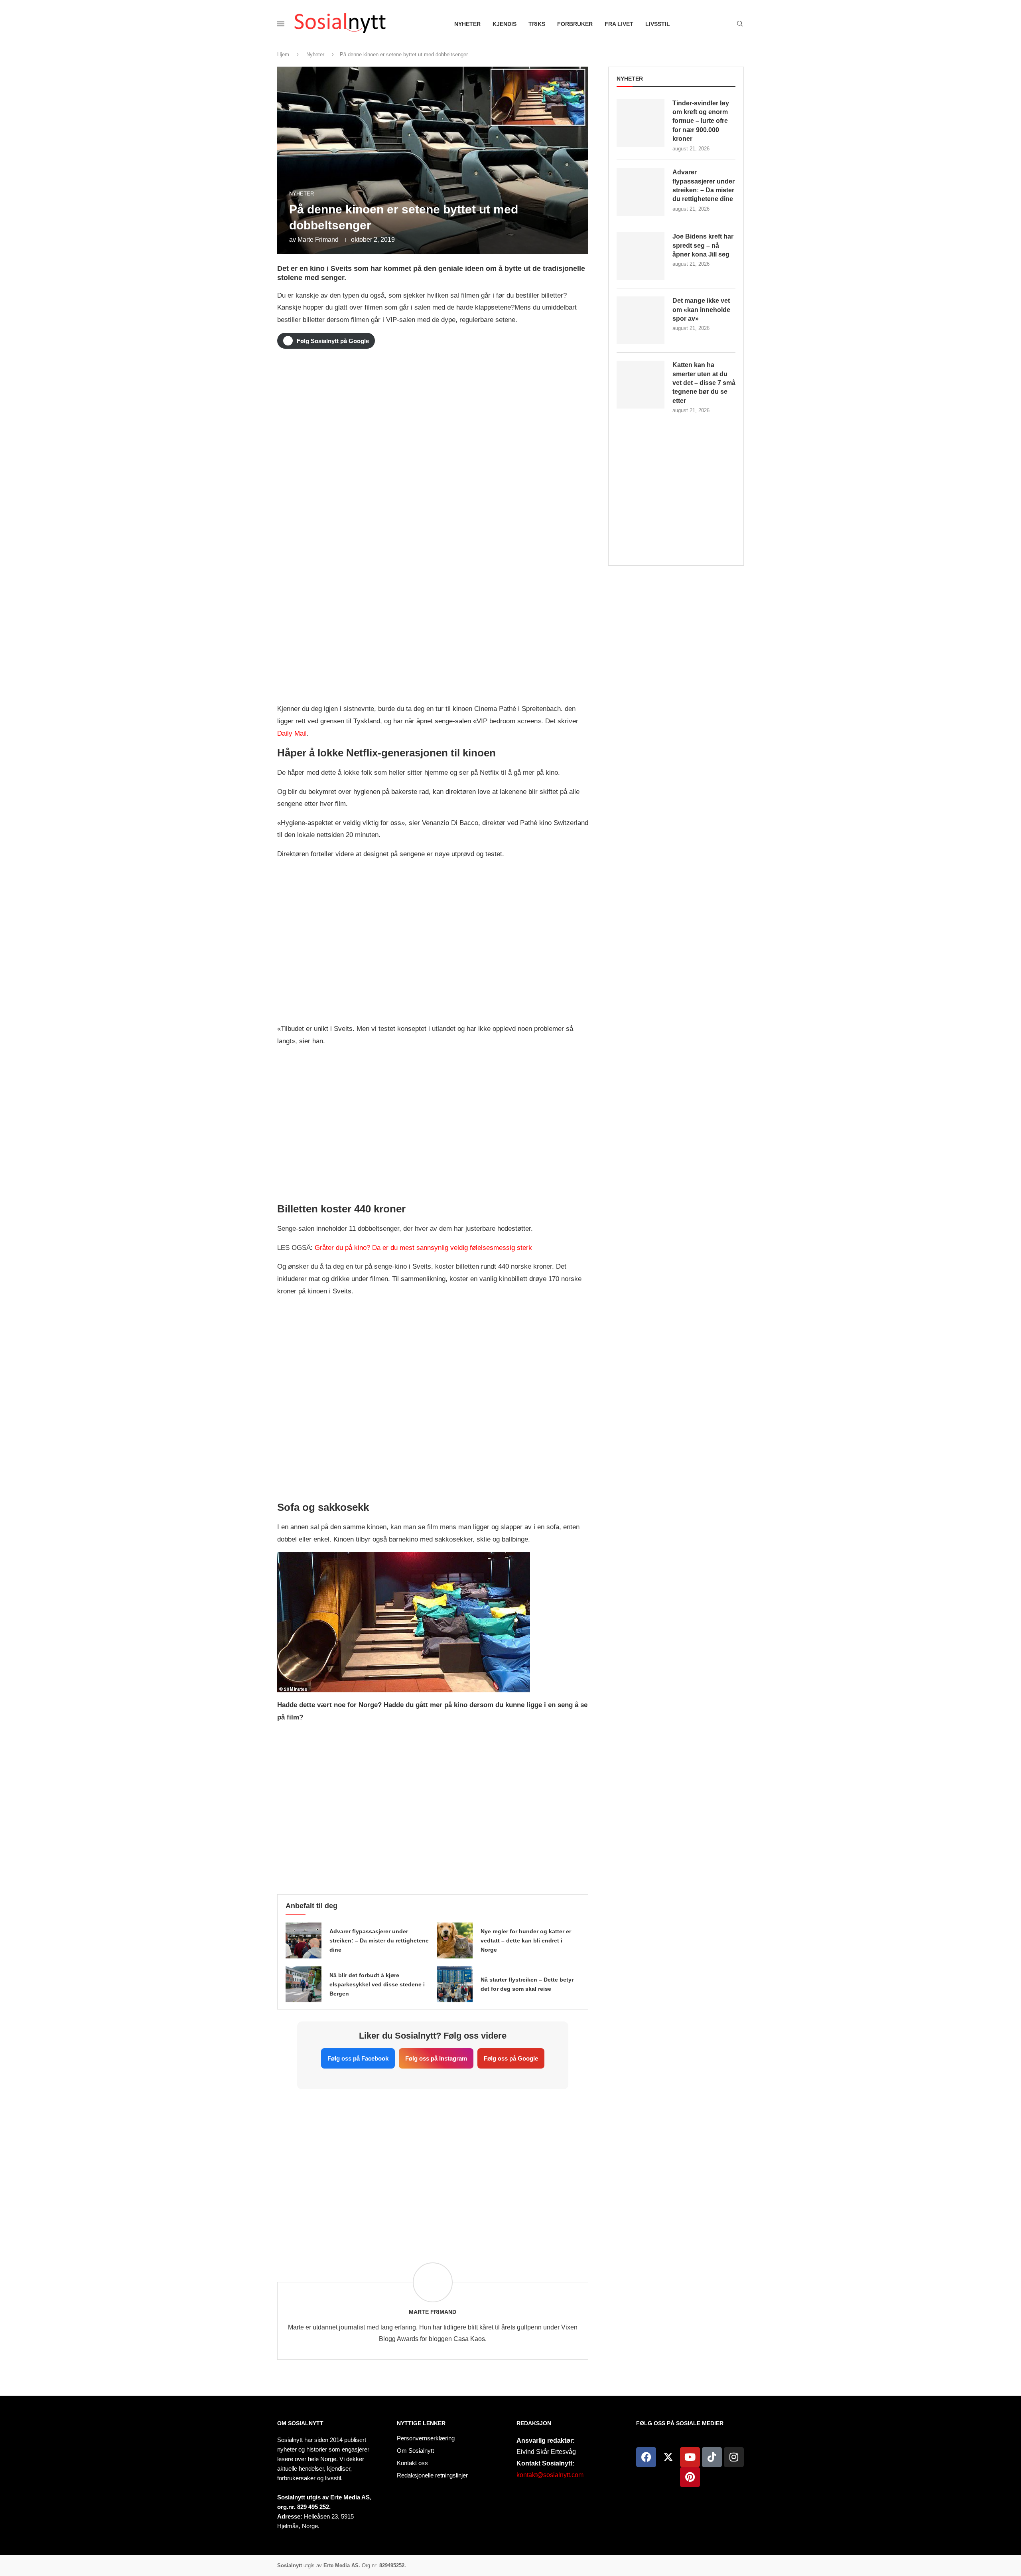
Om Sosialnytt (300, 2423)
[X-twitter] (668, 2457)
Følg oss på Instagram (436, 2058)
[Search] (740, 24)
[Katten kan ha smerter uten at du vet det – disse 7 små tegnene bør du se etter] (641, 385)
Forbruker (575, 24)
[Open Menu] (281, 24)
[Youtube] (690, 2457)
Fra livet (619, 24)
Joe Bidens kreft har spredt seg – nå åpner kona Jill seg (703, 245)
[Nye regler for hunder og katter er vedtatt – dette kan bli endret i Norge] (455, 1940)
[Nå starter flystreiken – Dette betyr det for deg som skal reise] (455, 1984)
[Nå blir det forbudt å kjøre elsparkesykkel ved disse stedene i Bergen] (304, 1984)
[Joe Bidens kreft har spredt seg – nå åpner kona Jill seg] (641, 256)
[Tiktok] (712, 2457)
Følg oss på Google (511, 2058)
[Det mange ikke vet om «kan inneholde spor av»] (641, 320)
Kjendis (505, 24)
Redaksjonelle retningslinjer (432, 2475)
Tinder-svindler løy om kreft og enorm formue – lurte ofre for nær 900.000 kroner (701, 121)
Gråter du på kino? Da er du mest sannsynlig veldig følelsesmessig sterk (423, 1248)
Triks (537, 24)
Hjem (283, 54)
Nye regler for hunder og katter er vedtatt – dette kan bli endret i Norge (526, 1940)
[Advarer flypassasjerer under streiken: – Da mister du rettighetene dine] (304, 1940)
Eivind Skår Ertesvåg (546, 2452)
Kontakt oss (412, 2463)
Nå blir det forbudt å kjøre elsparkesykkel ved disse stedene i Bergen (377, 1984)
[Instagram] (734, 2457)
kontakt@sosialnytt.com (550, 2475)
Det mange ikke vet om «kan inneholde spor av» (701, 310)
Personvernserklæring (426, 2438)
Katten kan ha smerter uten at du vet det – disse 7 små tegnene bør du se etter (704, 383)
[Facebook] (646, 2457)
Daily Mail (292, 733)
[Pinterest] (690, 2477)
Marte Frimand (318, 240)
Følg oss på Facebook (358, 2058)
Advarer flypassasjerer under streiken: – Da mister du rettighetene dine (379, 1940)
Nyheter (467, 24)
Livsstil (658, 24)
